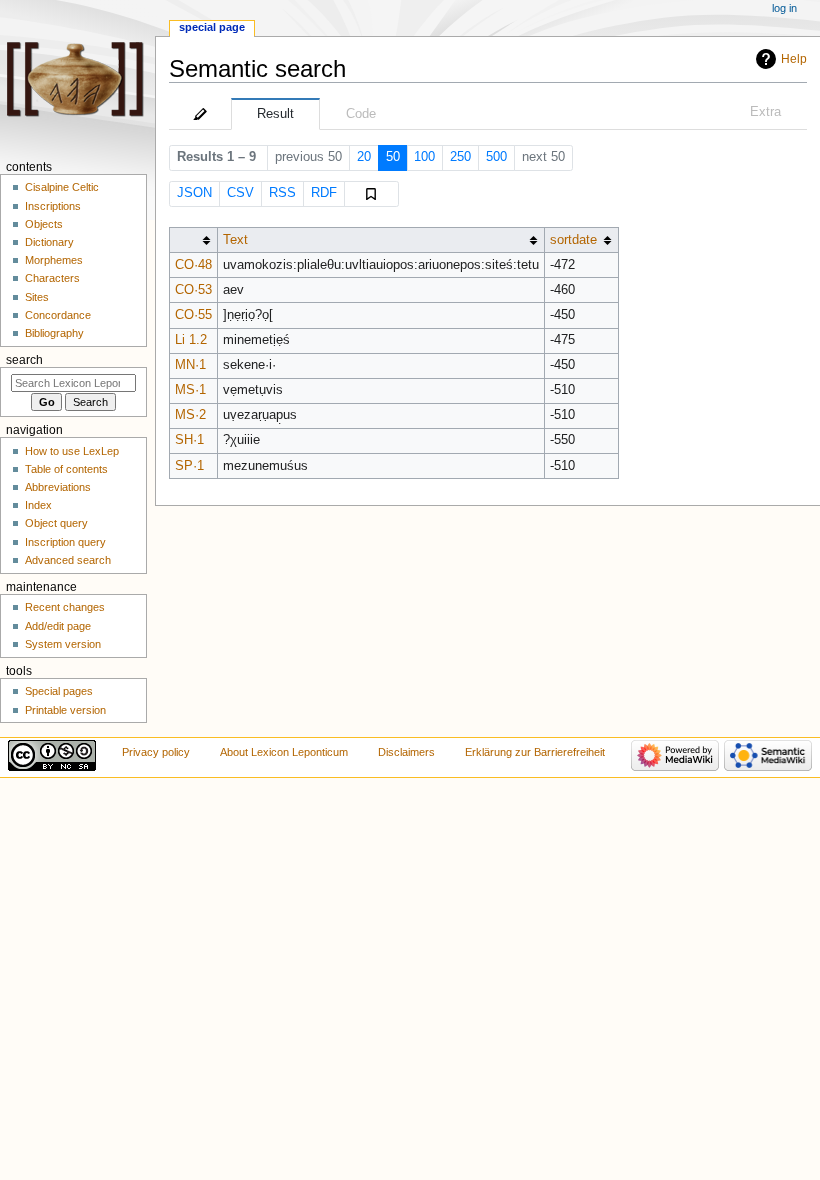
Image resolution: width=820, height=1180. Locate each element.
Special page (212, 27)
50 (393, 157)
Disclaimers (406, 752)
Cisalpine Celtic (62, 187)
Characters (52, 278)
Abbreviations (58, 487)
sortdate (573, 240)
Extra (765, 112)
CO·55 (193, 315)
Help (794, 59)
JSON (194, 193)
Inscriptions (53, 206)
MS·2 (190, 415)
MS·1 (190, 390)
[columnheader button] (193, 240)
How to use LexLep (72, 451)
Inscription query (65, 542)
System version (63, 644)
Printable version (65, 710)
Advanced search (68, 560)
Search (24, 360)
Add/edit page (58, 626)
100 (424, 157)
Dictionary (49, 242)
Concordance (58, 315)
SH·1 (189, 440)
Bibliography (54, 333)
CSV (240, 193)
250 (460, 157)
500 (496, 157)
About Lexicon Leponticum (284, 752)
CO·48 (193, 265)
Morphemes (54, 260)
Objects (44, 224)
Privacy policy (156, 752)
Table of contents (66, 469)
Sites (37, 297)
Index (38, 505)
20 (364, 157)
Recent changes (65, 607)
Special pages (59, 691)
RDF (324, 193)
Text (235, 240)
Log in (784, 8)
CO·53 (193, 290)
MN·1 (190, 365)
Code (361, 114)
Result (275, 114)
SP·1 (189, 466)
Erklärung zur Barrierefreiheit (535, 752)
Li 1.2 (191, 340)
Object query (56, 523)
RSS (282, 193)
